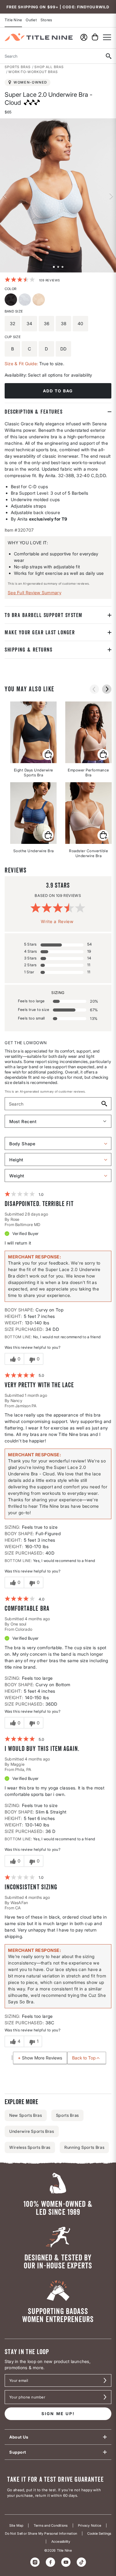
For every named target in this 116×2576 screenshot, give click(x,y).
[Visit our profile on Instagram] (35, 2562)
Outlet (31, 20)
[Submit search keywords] (108, 56)
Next (111, 195)
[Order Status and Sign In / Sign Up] (84, 37)
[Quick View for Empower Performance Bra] (103, 754)
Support (18, 2452)
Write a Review (57, 921)
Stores (46, 20)
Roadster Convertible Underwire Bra (88, 853)
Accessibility (61, 2542)
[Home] (39, 37)
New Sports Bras (26, 2115)
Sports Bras (18, 67)
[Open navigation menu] (107, 37)
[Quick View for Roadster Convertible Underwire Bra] (103, 835)
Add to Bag (58, 391)
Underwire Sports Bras (32, 2131)
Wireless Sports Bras (30, 2147)
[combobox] (50, 56)
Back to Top (84, 2058)
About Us (19, 2437)
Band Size (14, 311)
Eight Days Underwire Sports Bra (34, 773)
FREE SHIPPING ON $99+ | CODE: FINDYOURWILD (58, 7)
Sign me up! (58, 2414)
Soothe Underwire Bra (34, 851)
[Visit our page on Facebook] (50, 2562)
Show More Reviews (42, 2058)
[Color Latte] (39, 300)
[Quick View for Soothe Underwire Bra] (48, 835)
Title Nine (13, 20)
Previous (5, 195)
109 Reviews (50, 280)
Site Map (16, 2526)
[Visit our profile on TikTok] (81, 2562)
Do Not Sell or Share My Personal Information (41, 2534)
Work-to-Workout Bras (33, 72)
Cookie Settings (99, 2534)
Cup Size (13, 337)
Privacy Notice (90, 2526)
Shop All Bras (49, 67)
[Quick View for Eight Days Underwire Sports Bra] (48, 754)
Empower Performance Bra (88, 773)
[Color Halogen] (26, 300)
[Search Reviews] (104, 1104)
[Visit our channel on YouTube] (66, 2562)
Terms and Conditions (51, 2526)
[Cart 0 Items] (95, 37)
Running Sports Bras (84, 2147)
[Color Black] (12, 300)
